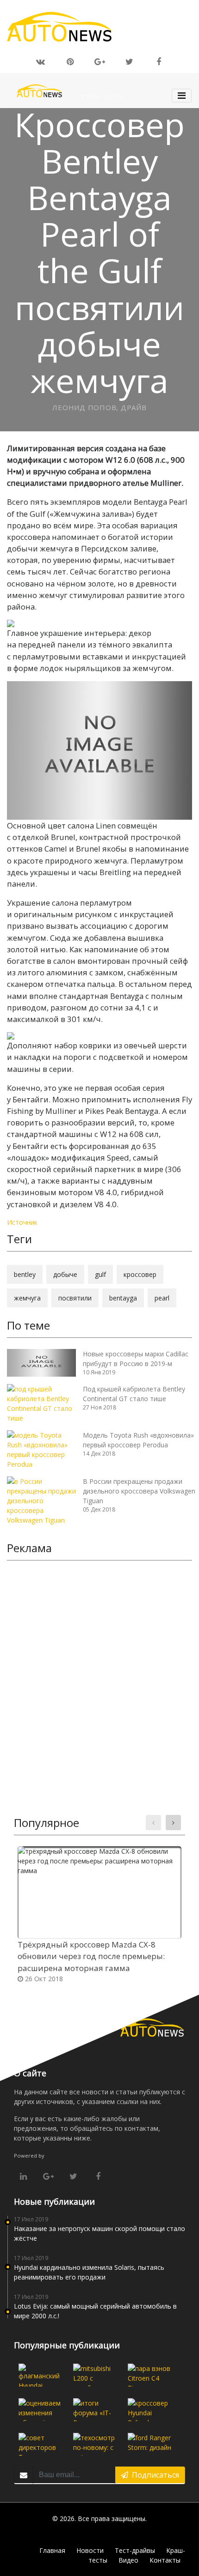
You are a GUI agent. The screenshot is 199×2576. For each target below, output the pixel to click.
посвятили (75, 1298)
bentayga (123, 1298)
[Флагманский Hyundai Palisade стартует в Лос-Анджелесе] (40, 2375)
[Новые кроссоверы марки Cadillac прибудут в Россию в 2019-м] (41, 1362)
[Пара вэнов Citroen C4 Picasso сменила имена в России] (149, 2375)
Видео (128, 2560)
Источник (22, 1222)
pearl (162, 1298)
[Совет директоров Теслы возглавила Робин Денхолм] (40, 2444)
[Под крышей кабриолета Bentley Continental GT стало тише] (41, 1403)
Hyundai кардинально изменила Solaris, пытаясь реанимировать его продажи (89, 2272)
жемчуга (27, 1298)
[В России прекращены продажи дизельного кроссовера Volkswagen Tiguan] (41, 1500)
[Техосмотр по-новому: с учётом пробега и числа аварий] (95, 2444)
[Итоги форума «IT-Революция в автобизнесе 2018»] (95, 2410)
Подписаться (154, 2475)
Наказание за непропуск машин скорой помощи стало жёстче (99, 2233)
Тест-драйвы (135, 2550)
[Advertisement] (99, 1671)
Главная (52, 2550)
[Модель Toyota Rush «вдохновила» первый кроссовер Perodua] (41, 1449)
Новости (90, 2550)
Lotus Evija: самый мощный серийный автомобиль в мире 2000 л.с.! (95, 2311)
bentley (25, 1274)
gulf (100, 1274)
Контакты (165, 2560)
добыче (65, 1274)
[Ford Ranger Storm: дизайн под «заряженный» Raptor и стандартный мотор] (149, 2444)
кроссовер (140, 1274)
